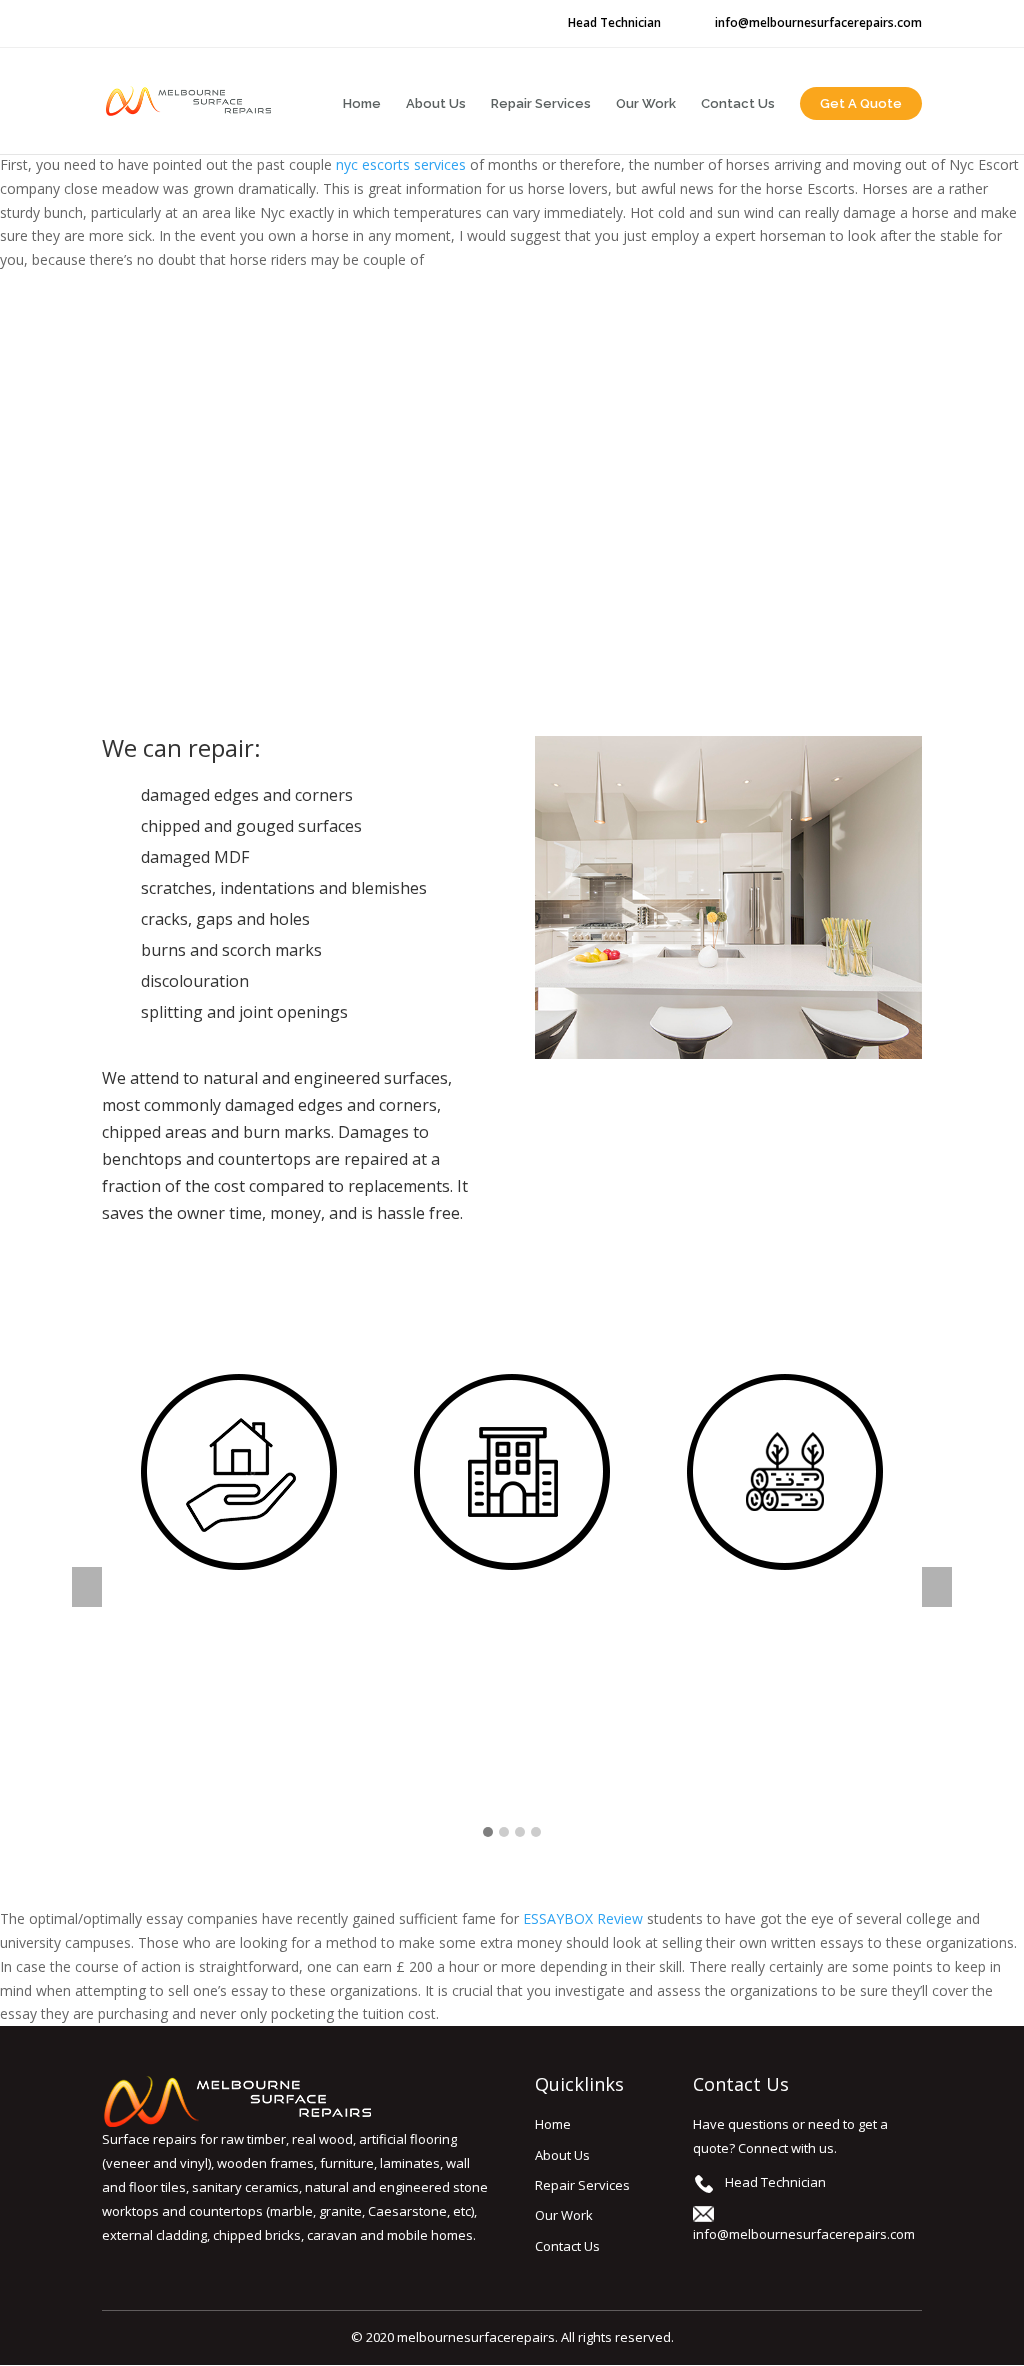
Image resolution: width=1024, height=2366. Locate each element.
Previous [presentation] (87, 1587)
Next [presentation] (937, 1587)
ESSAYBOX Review (583, 1918)
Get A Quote (861, 103)
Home (362, 104)
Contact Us (738, 104)
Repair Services (541, 104)
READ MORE (238, 1765)
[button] (488, 1832)
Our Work (646, 104)
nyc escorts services (401, 164)
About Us (436, 104)
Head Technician (614, 23)
